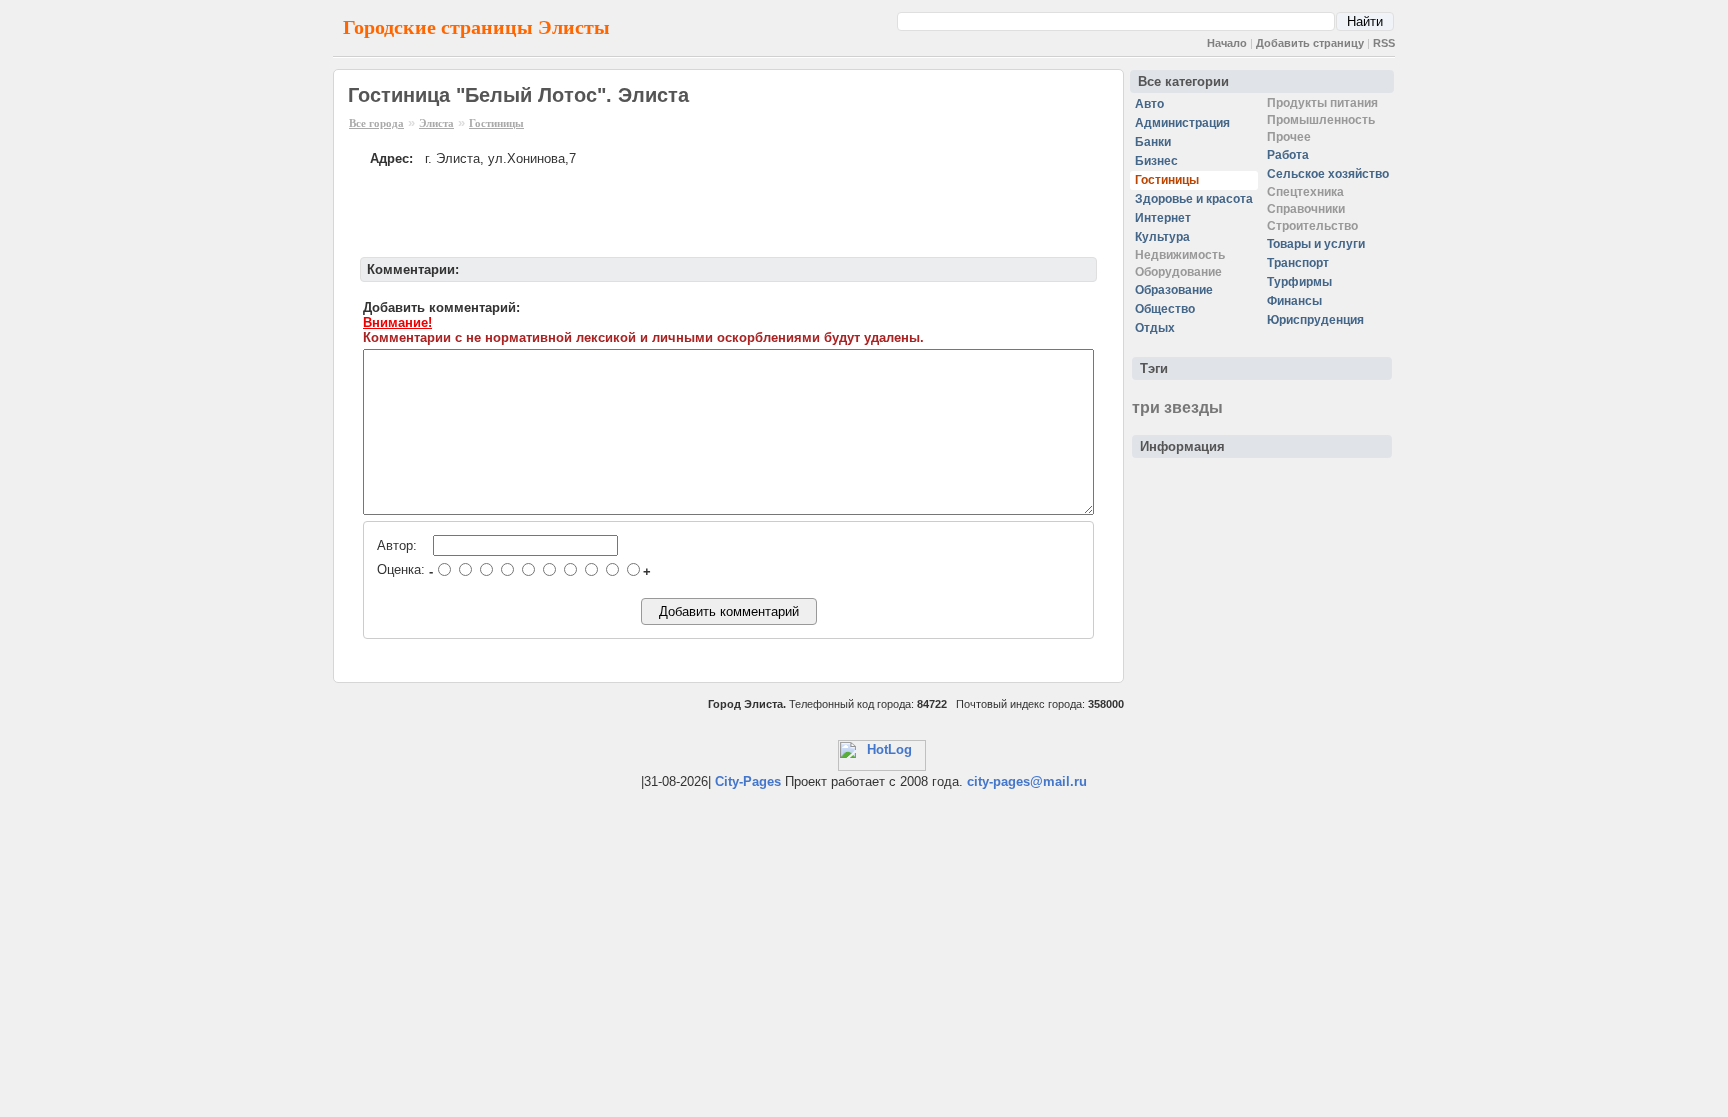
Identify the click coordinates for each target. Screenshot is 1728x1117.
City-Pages (748, 781)
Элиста (436, 123)
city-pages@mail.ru (1027, 781)
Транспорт (1298, 263)
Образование (1174, 290)
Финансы (1294, 301)
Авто (1149, 104)
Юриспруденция (1315, 320)
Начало (1227, 43)
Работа (1288, 155)
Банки (1153, 142)
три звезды (1177, 407)
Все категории (1183, 81)
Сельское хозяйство (1328, 174)
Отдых (1155, 328)
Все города (376, 123)
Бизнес (1156, 161)
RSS (1384, 43)
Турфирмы (1299, 282)
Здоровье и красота (1194, 199)
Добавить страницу (1310, 43)
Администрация (1182, 123)
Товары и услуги (1316, 244)
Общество (1165, 309)
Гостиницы (496, 123)
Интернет (1163, 218)
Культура (1162, 237)
